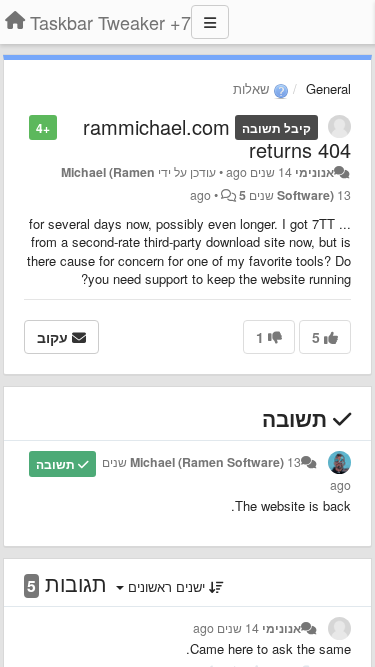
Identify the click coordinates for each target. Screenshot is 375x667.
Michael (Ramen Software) (207, 462)
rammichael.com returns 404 (217, 138)
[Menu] (210, 22)
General (328, 88)
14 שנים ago (226, 628)
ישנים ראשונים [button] (166, 586)
